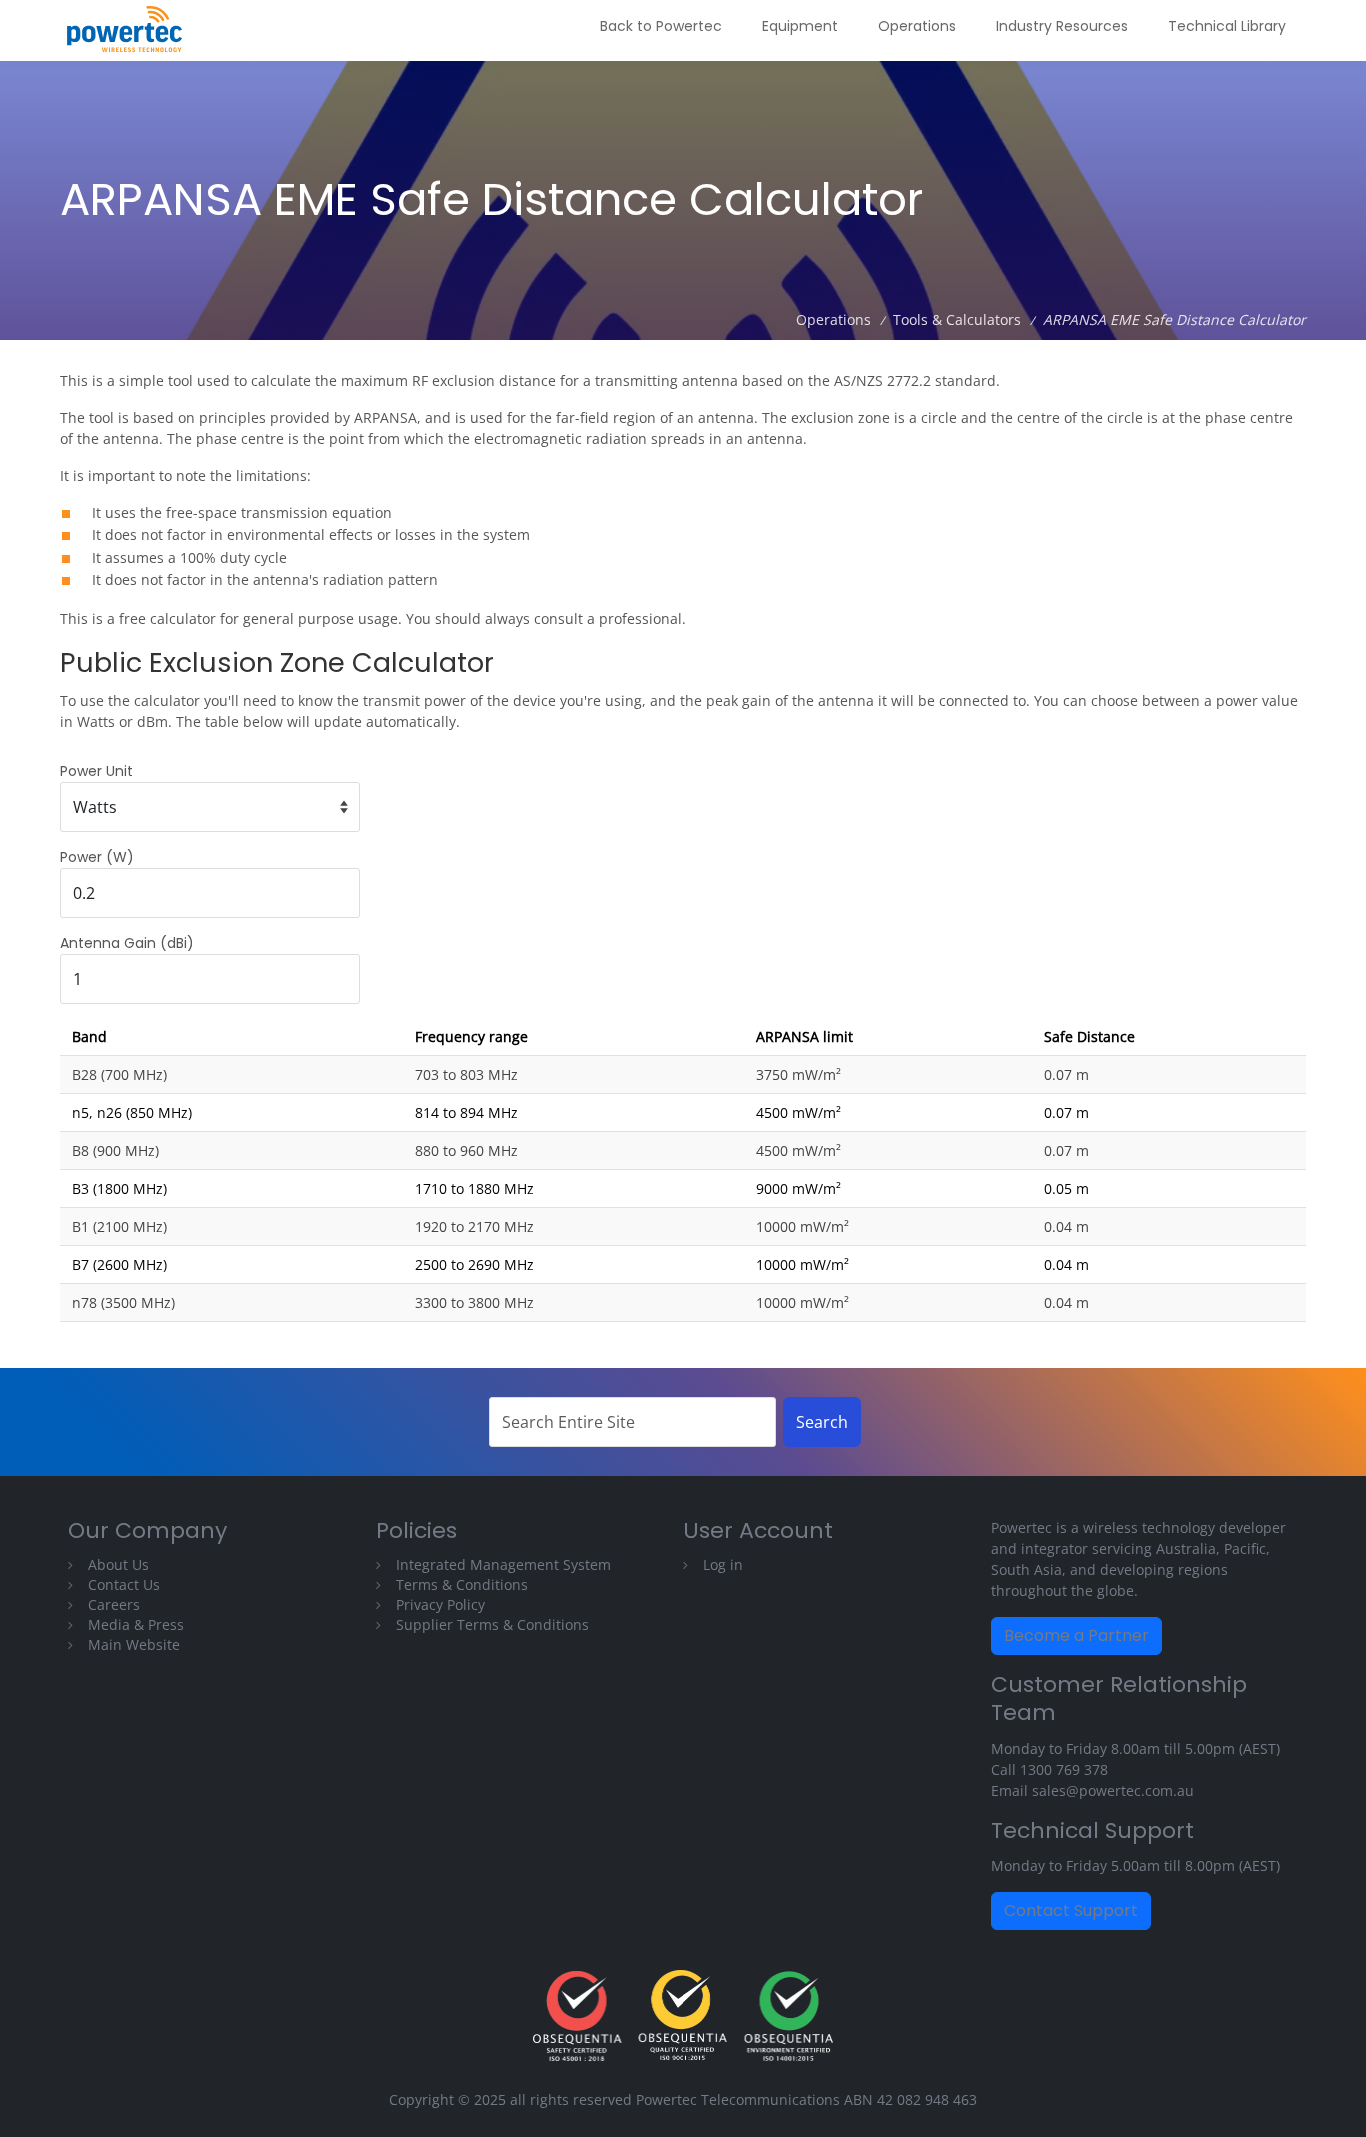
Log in (723, 1564)
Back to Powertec (661, 26)
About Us (118, 1564)
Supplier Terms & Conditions (492, 1624)
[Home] (132, 30)
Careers (114, 1604)
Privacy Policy (440, 1604)
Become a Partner (1076, 1635)
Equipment (800, 26)
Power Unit (96, 771)
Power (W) (97, 857)
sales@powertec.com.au (1113, 1790)
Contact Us (124, 1584)
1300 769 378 (1064, 1769)
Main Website (134, 1644)
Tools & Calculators (957, 319)
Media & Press (136, 1624)
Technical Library (1227, 26)
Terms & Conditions (462, 1584)
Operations (917, 26)
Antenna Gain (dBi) (127, 943)
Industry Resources (1062, 26)
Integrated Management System (503, 1564)
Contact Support (1071, 1910)
